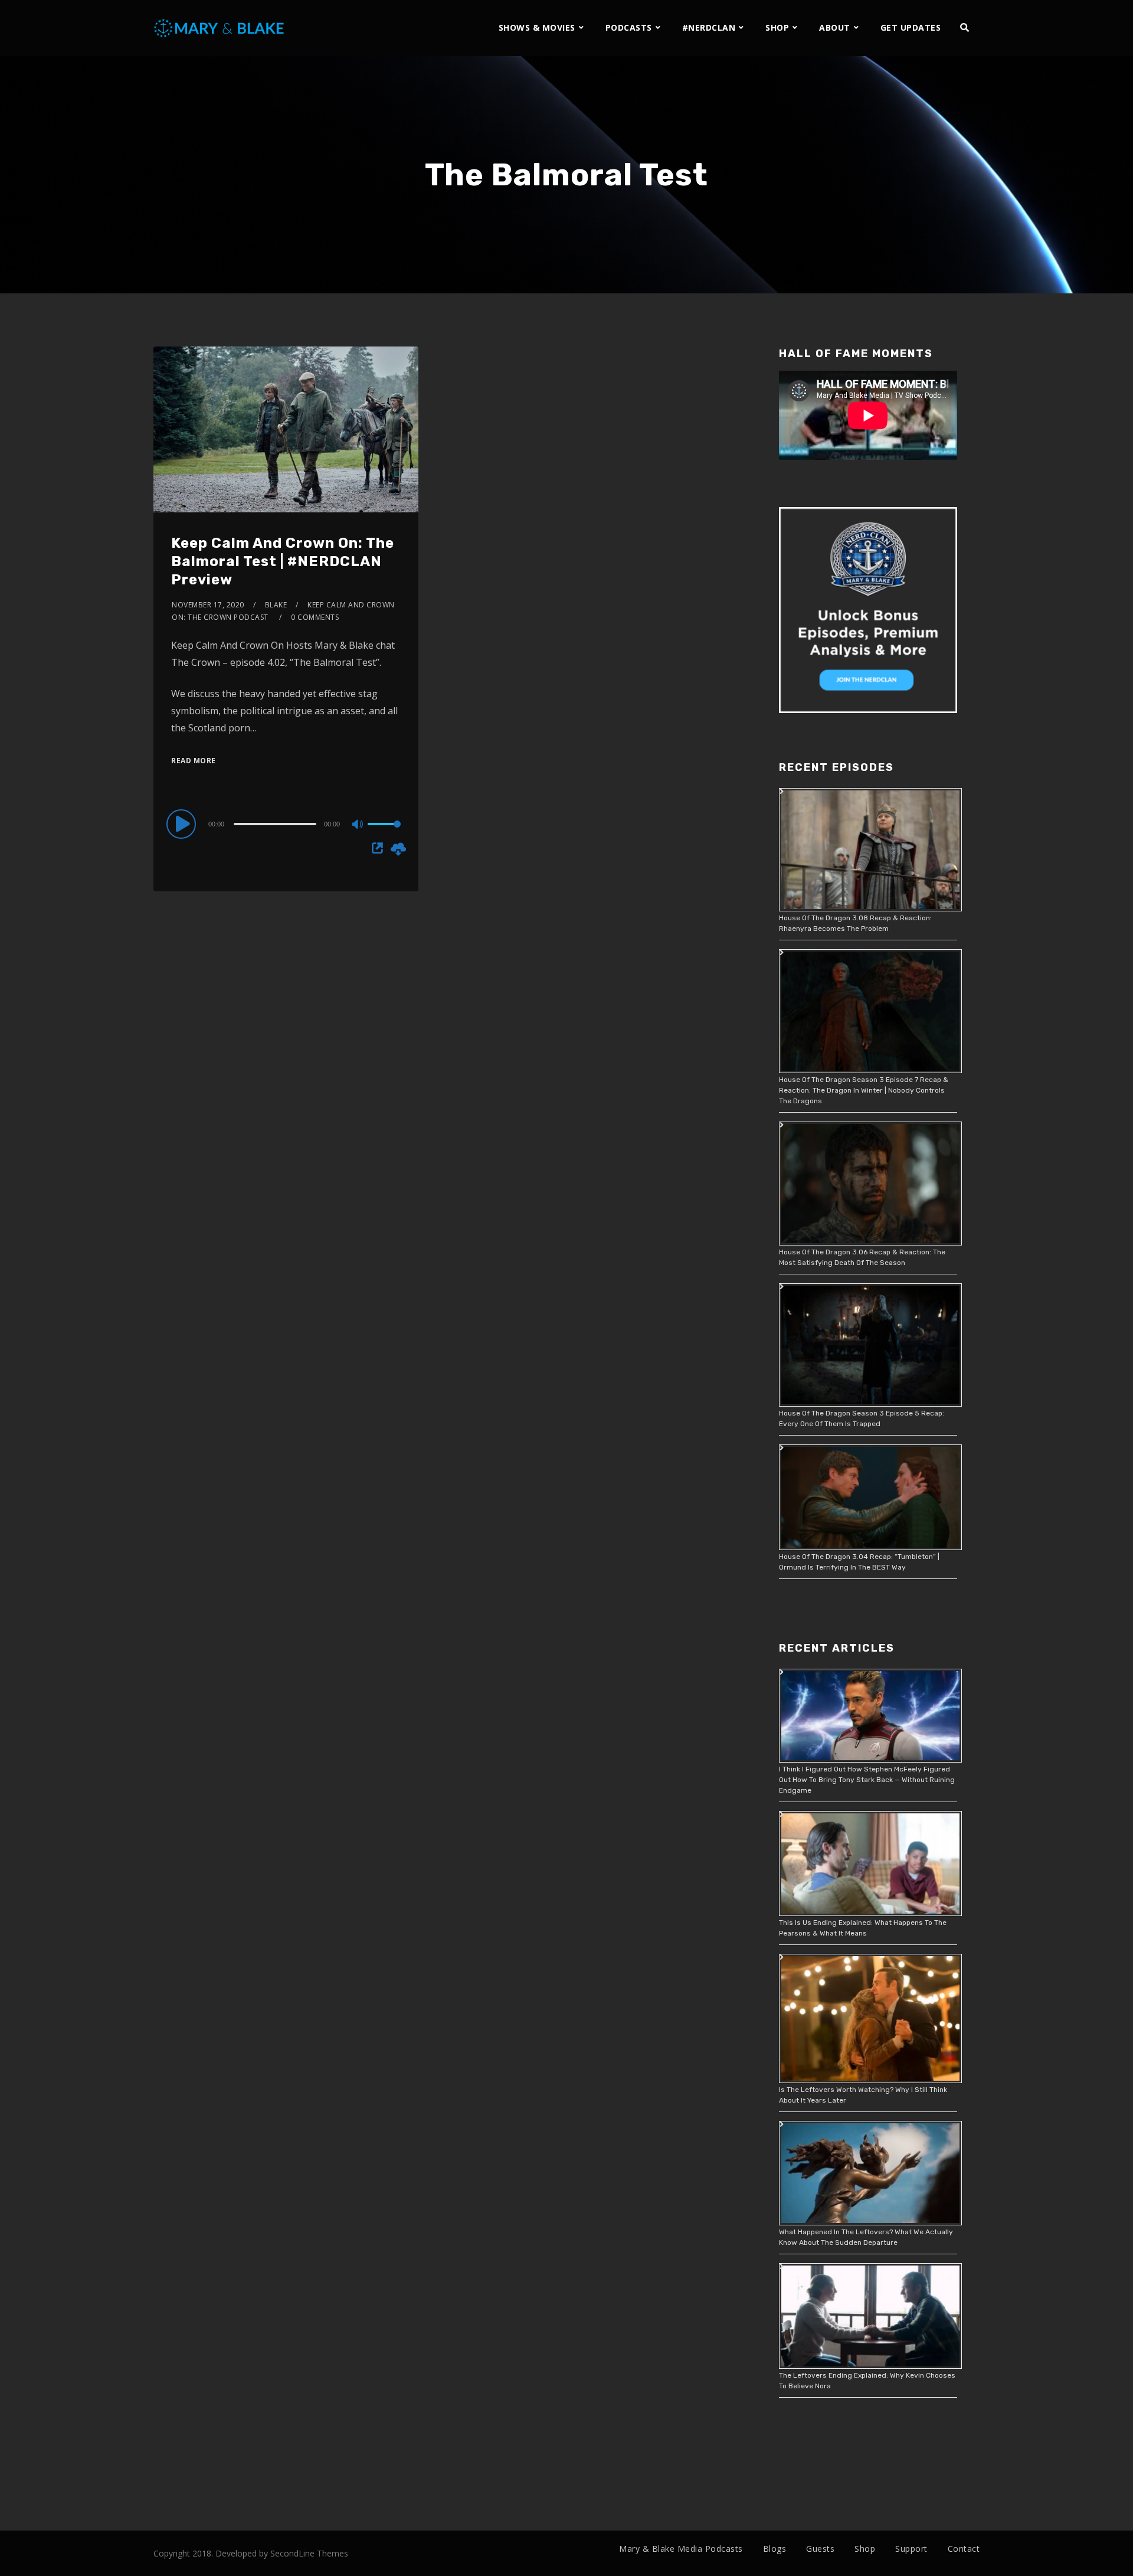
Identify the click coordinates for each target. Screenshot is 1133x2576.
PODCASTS (629, 27)
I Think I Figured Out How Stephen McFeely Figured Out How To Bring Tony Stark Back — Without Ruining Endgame (867, 1780)
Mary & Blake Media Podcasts (681, 2549)
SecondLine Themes (309, 2553)
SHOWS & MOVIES (537, 27)
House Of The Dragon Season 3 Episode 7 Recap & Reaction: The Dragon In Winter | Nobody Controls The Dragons (864, 1090)
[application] (286, 823)
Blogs (775, 2549)
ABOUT (835, 27)
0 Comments (315, 617)
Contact (964, 2549)
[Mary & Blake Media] (220, 27)
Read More (194, 761)
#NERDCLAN (709, 27)
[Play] (183, 823)
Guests (820, 2549)
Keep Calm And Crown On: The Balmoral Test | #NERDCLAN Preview (283, 561)
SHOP (777, 27)
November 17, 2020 (208, 605)
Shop (865, 2549)
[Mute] (358, 825)
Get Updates (911, 27)
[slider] (384, 833)
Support (911, 2549)
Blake (276, 605)
